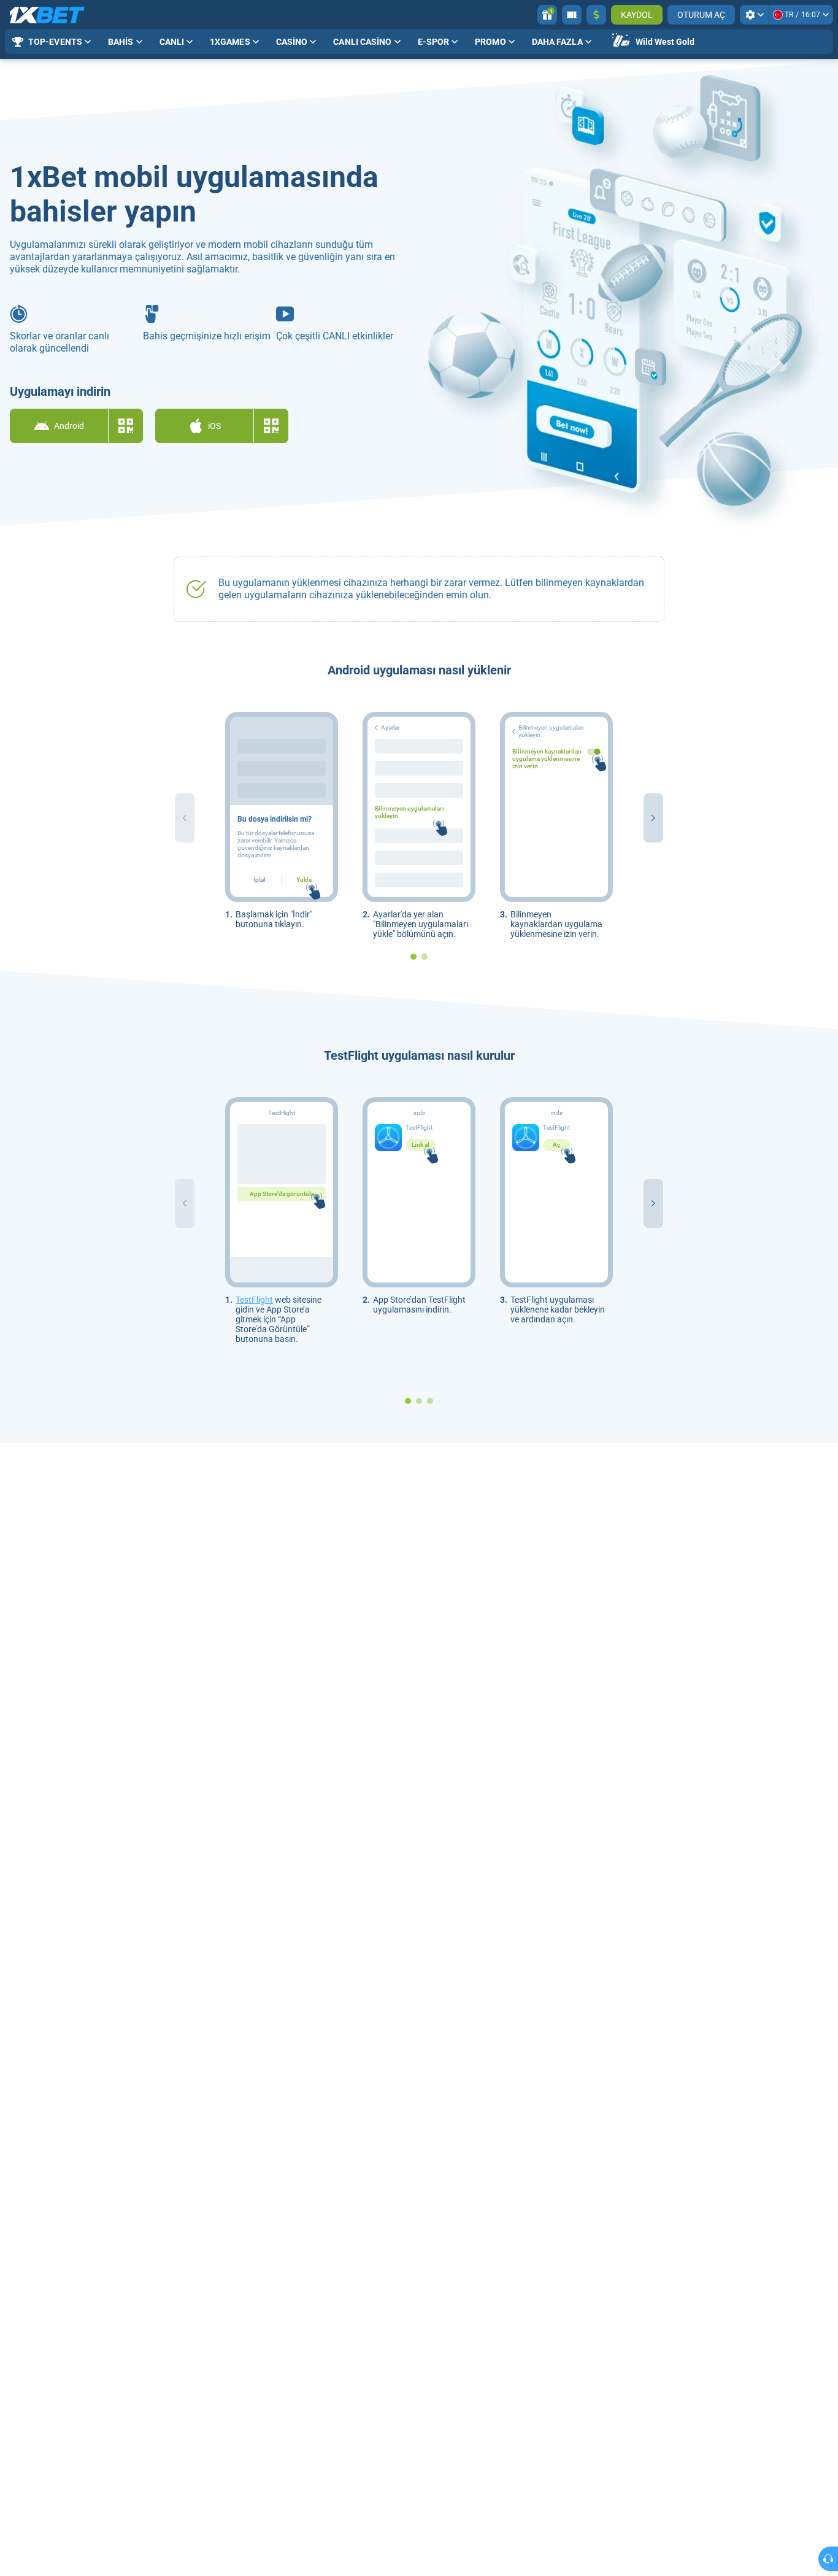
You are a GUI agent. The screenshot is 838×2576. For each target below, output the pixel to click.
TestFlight (254, 1300)
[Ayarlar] (754, 15)
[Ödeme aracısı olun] (572, 15)
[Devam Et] (653, 818)
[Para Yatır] (596, 15)
